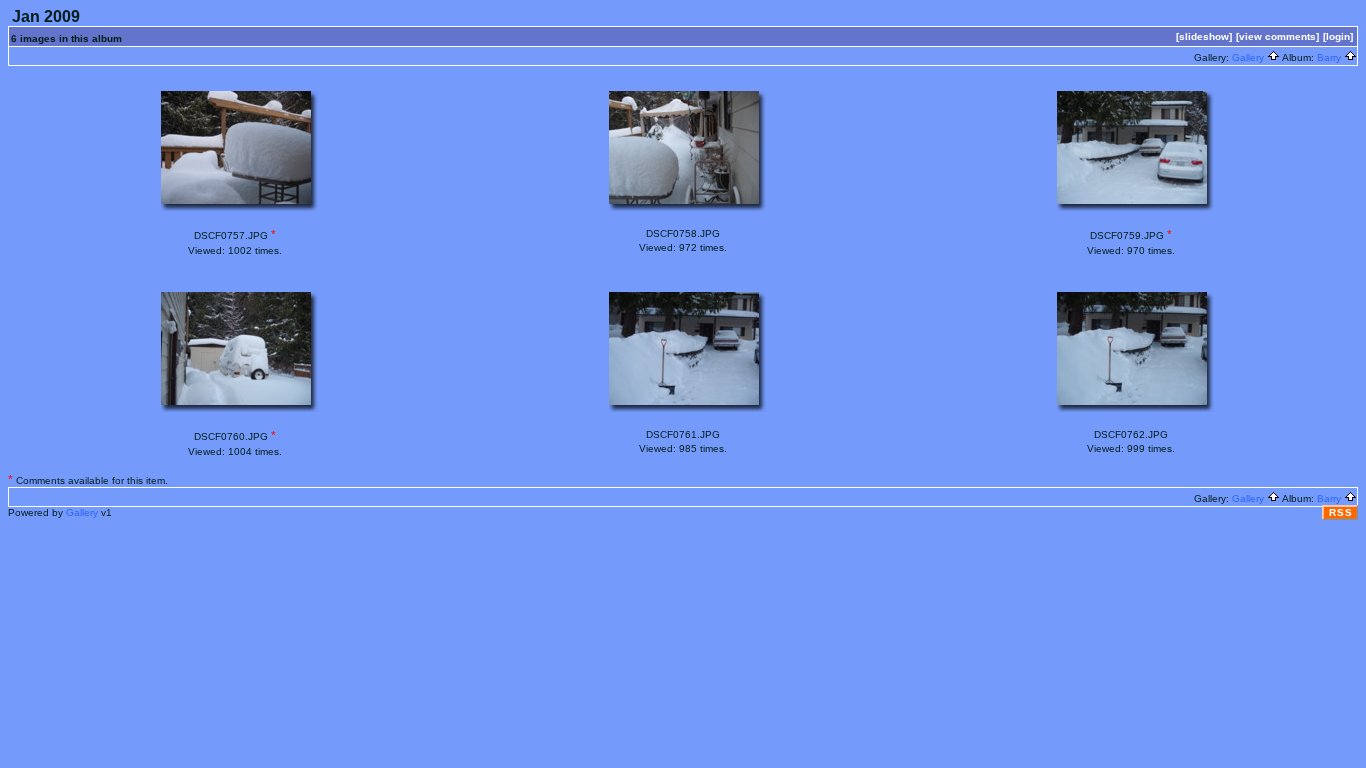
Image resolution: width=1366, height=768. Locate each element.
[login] (1338, 36)
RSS (1341, 512)
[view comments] (1277, 36)
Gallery (1249, 57)
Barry (1330, 57)
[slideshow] (1204, 36)
